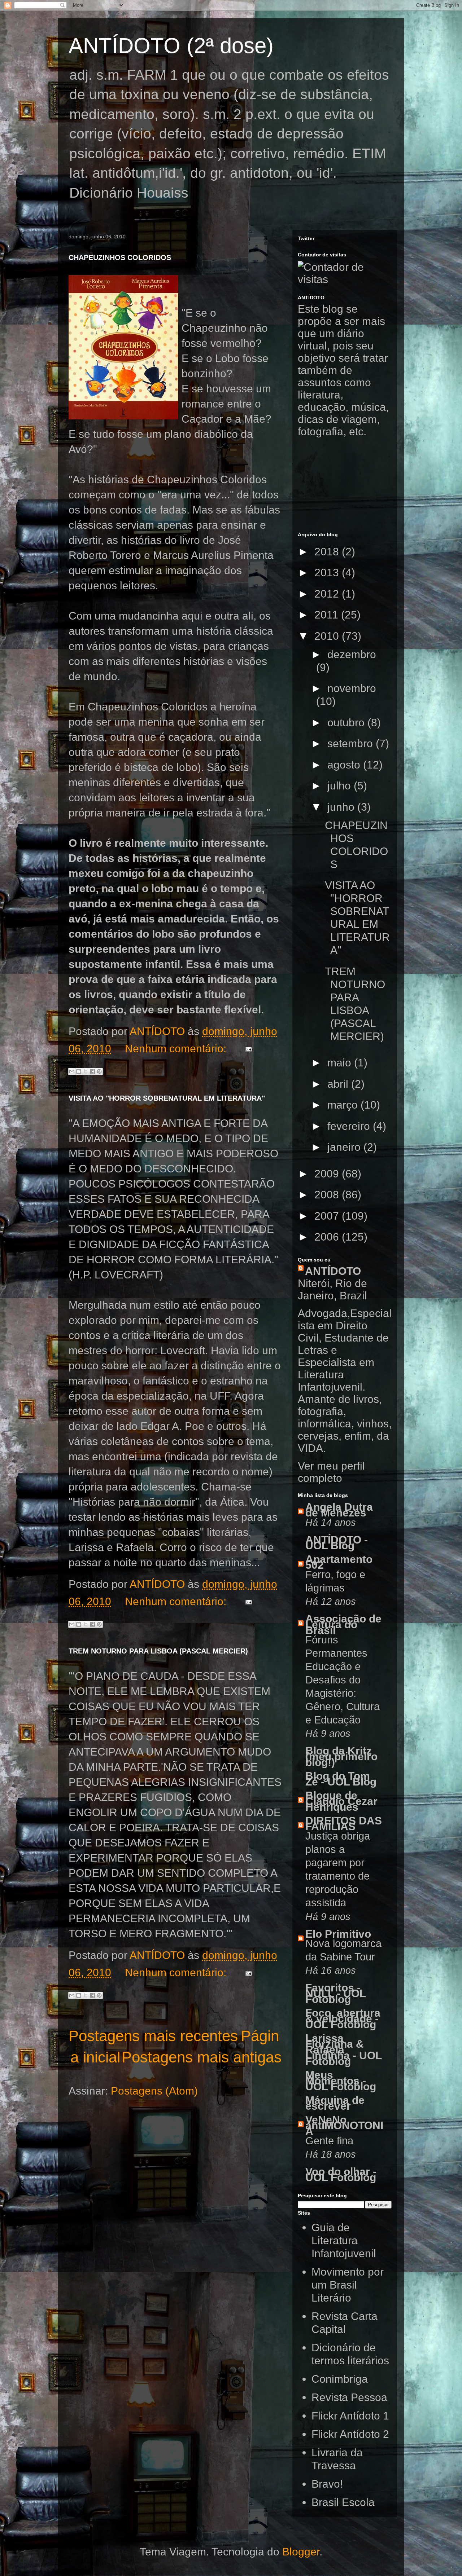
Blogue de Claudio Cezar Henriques (341, 1801)
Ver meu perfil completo (331, 1472)
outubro (347, 723)
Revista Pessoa (349, 2397)
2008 (328, 1195)
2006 (328, 1237)
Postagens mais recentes (153, 2036)
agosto (345, 765)
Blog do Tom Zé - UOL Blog (341, 1779)
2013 (328, 573)
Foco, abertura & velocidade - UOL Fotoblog (343, 2019)
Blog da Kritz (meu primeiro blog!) (341, 1756)
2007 (328, 1216)
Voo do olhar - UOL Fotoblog (341, 2174)
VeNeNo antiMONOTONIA (344, 2125)
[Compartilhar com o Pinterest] (99, 1071)
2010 (328, 636)
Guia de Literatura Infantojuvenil (344, 2240)
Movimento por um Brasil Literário (348, 2285)
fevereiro (350, 1126)
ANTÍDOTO (333, 1271)
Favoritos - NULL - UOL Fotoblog (335, 1993)
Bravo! (327, 2484)
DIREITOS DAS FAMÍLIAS (344, 1824)
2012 (328, 594)
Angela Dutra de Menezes (339, 1510)
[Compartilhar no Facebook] (92, 1071)
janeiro (345, 1147)
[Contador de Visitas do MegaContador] (345, 279)
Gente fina (329, 2141)
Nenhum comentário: (177, 1049)
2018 (328, 552)
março (344, 1105)
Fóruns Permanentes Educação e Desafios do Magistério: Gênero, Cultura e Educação (343, 1680)
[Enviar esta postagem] (246, 1049)
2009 (328, 1174)
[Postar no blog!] (79, 1071)
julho (341, 786)
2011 (328, 615)
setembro (352, 743)
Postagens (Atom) (154, 2091)
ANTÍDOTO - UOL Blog (337, 1543)
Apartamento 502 (339, 1562)
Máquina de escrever (335, 2103)
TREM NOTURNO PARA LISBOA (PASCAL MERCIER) (158, 1651)
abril (339, 1084)
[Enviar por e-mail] (72, 1071)
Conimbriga (340, 2379)
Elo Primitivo (338, 1934)
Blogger (301, 2552)
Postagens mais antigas (202, 2057)
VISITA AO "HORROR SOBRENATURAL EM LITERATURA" (167, 1098)
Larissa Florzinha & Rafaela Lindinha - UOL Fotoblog (343, 2050)
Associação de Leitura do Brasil (343, 1624)
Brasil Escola (343, 2502)
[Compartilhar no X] (86, 1071)
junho (342, 807)
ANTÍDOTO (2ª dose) (171, 46)
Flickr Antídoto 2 (350, 2434)
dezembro (352, 654)
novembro (352, 688)
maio (341, 1063)
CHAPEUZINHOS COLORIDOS (120, 257)
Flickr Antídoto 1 (350, 2416)
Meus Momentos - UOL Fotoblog (341, 2081)
